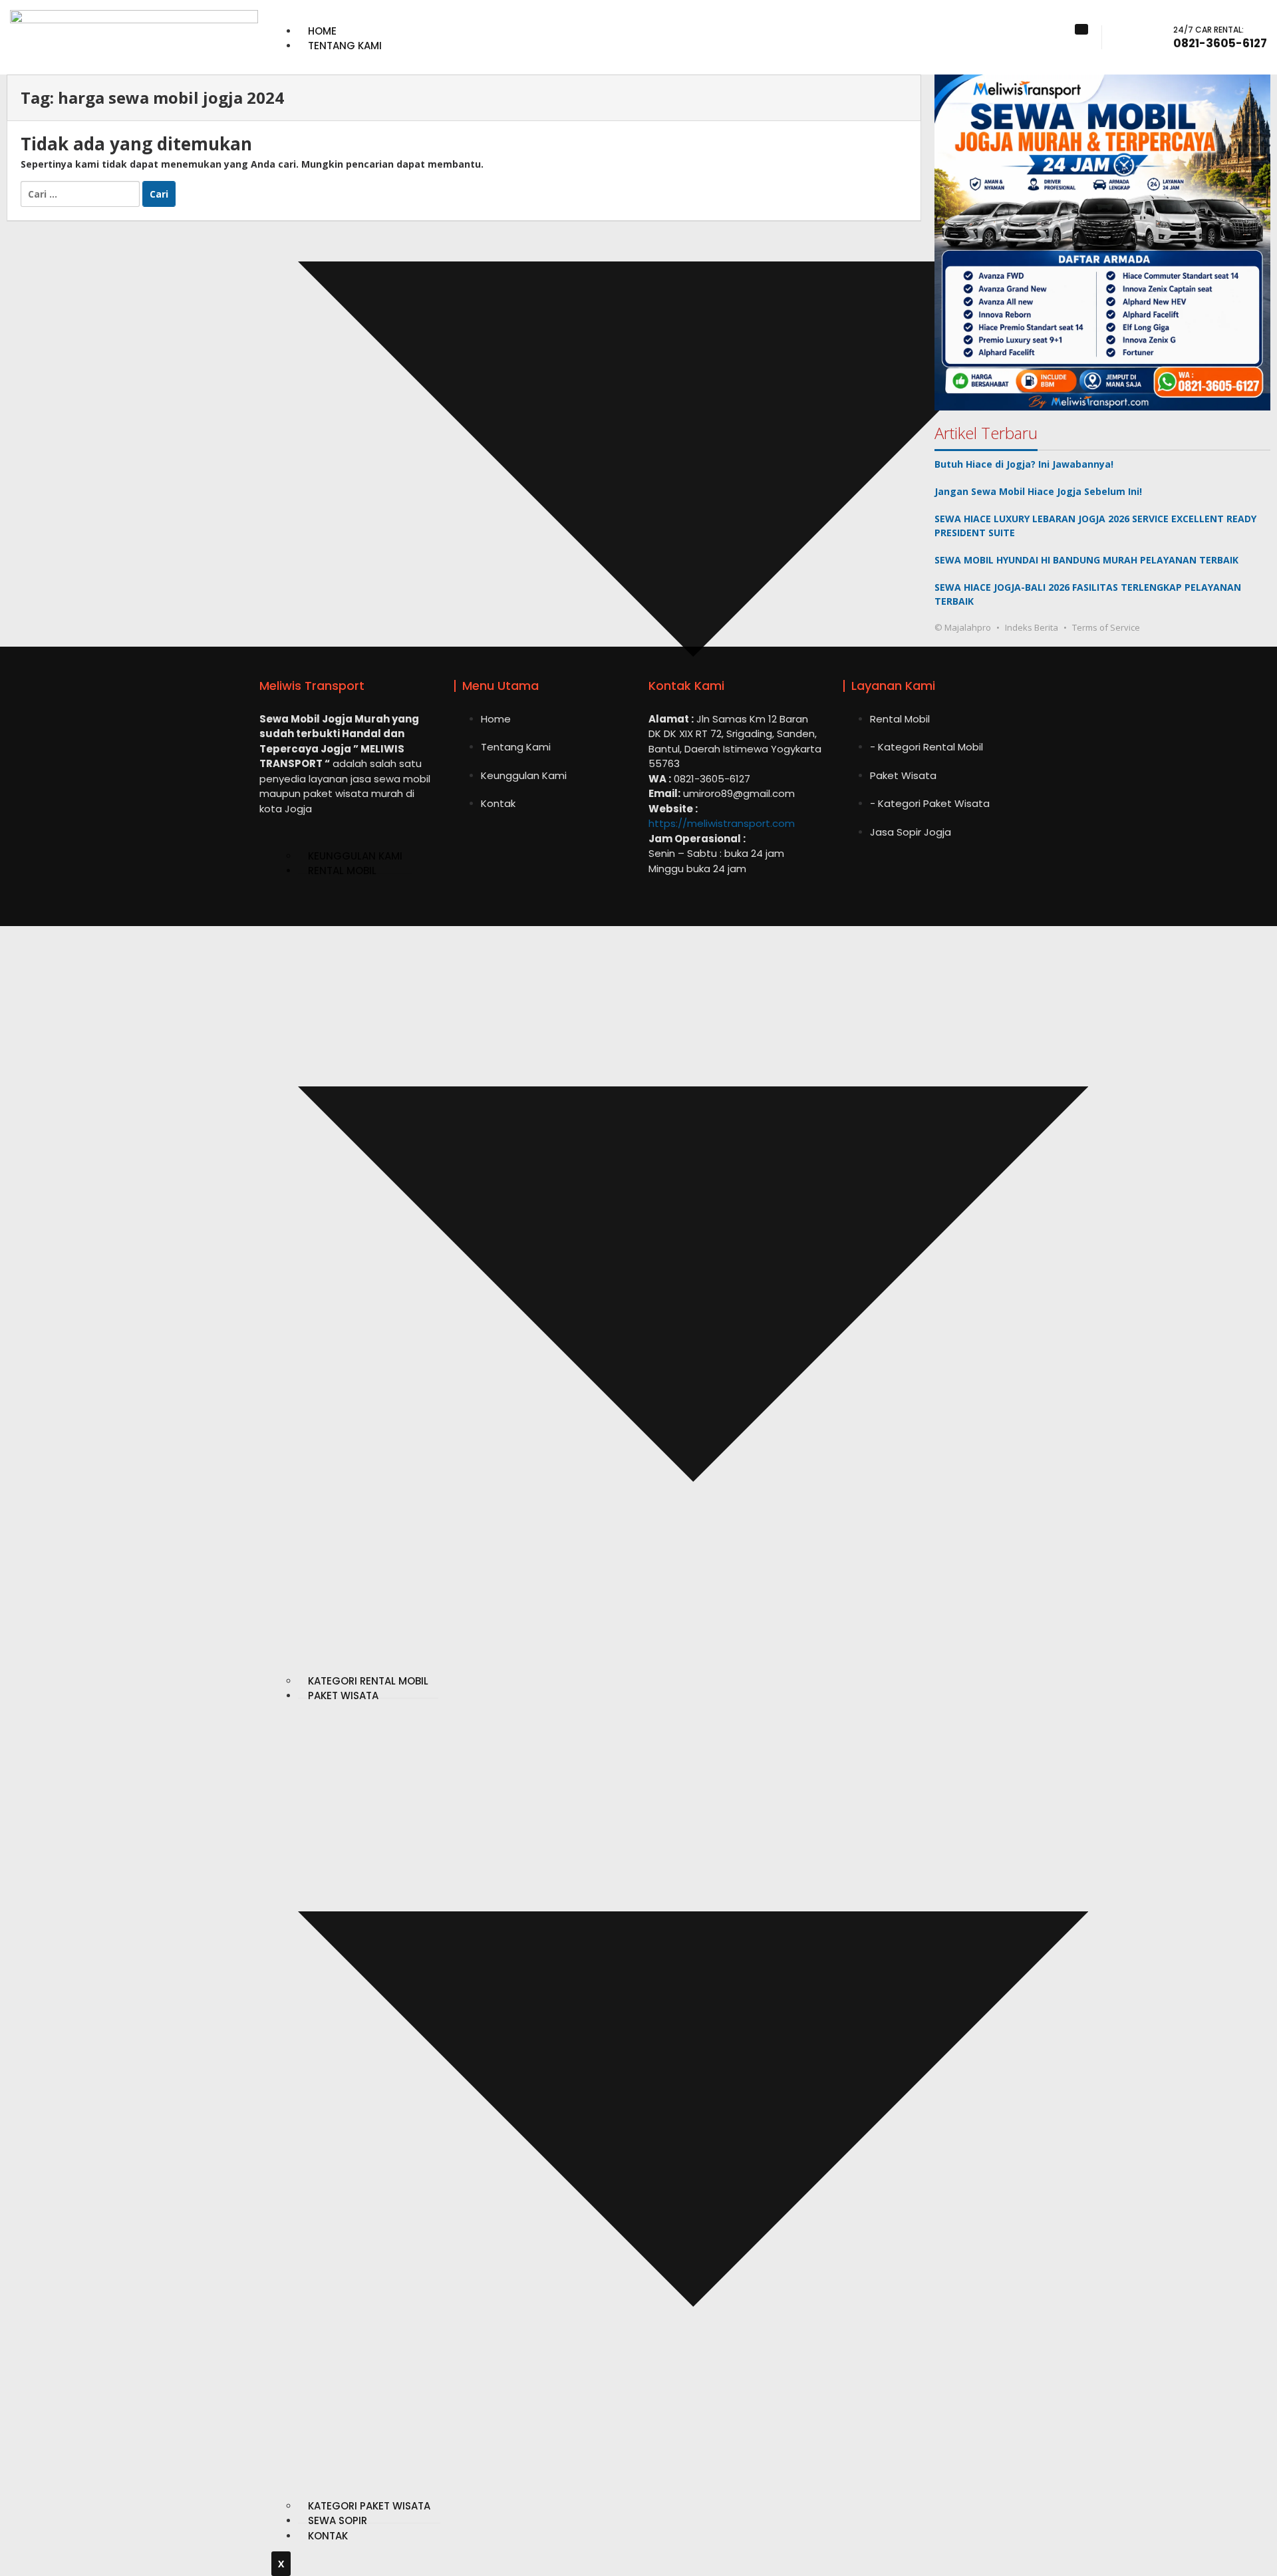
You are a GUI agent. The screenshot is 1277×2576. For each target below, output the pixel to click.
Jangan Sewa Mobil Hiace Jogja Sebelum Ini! (1038, 491)
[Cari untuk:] (81, 193)
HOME (322, 31)
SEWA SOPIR (338, 2520)
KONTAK (328, 2536)
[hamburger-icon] (1081, 29)
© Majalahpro (963, 627)
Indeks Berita (1032, 627)
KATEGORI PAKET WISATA (369, 2506)
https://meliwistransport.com (722, 823)
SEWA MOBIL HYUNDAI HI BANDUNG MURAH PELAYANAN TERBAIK (1086, 560)
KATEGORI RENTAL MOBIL (368, 1681)
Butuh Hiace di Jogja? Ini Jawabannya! (1024, 464)
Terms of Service (1106, 627)
